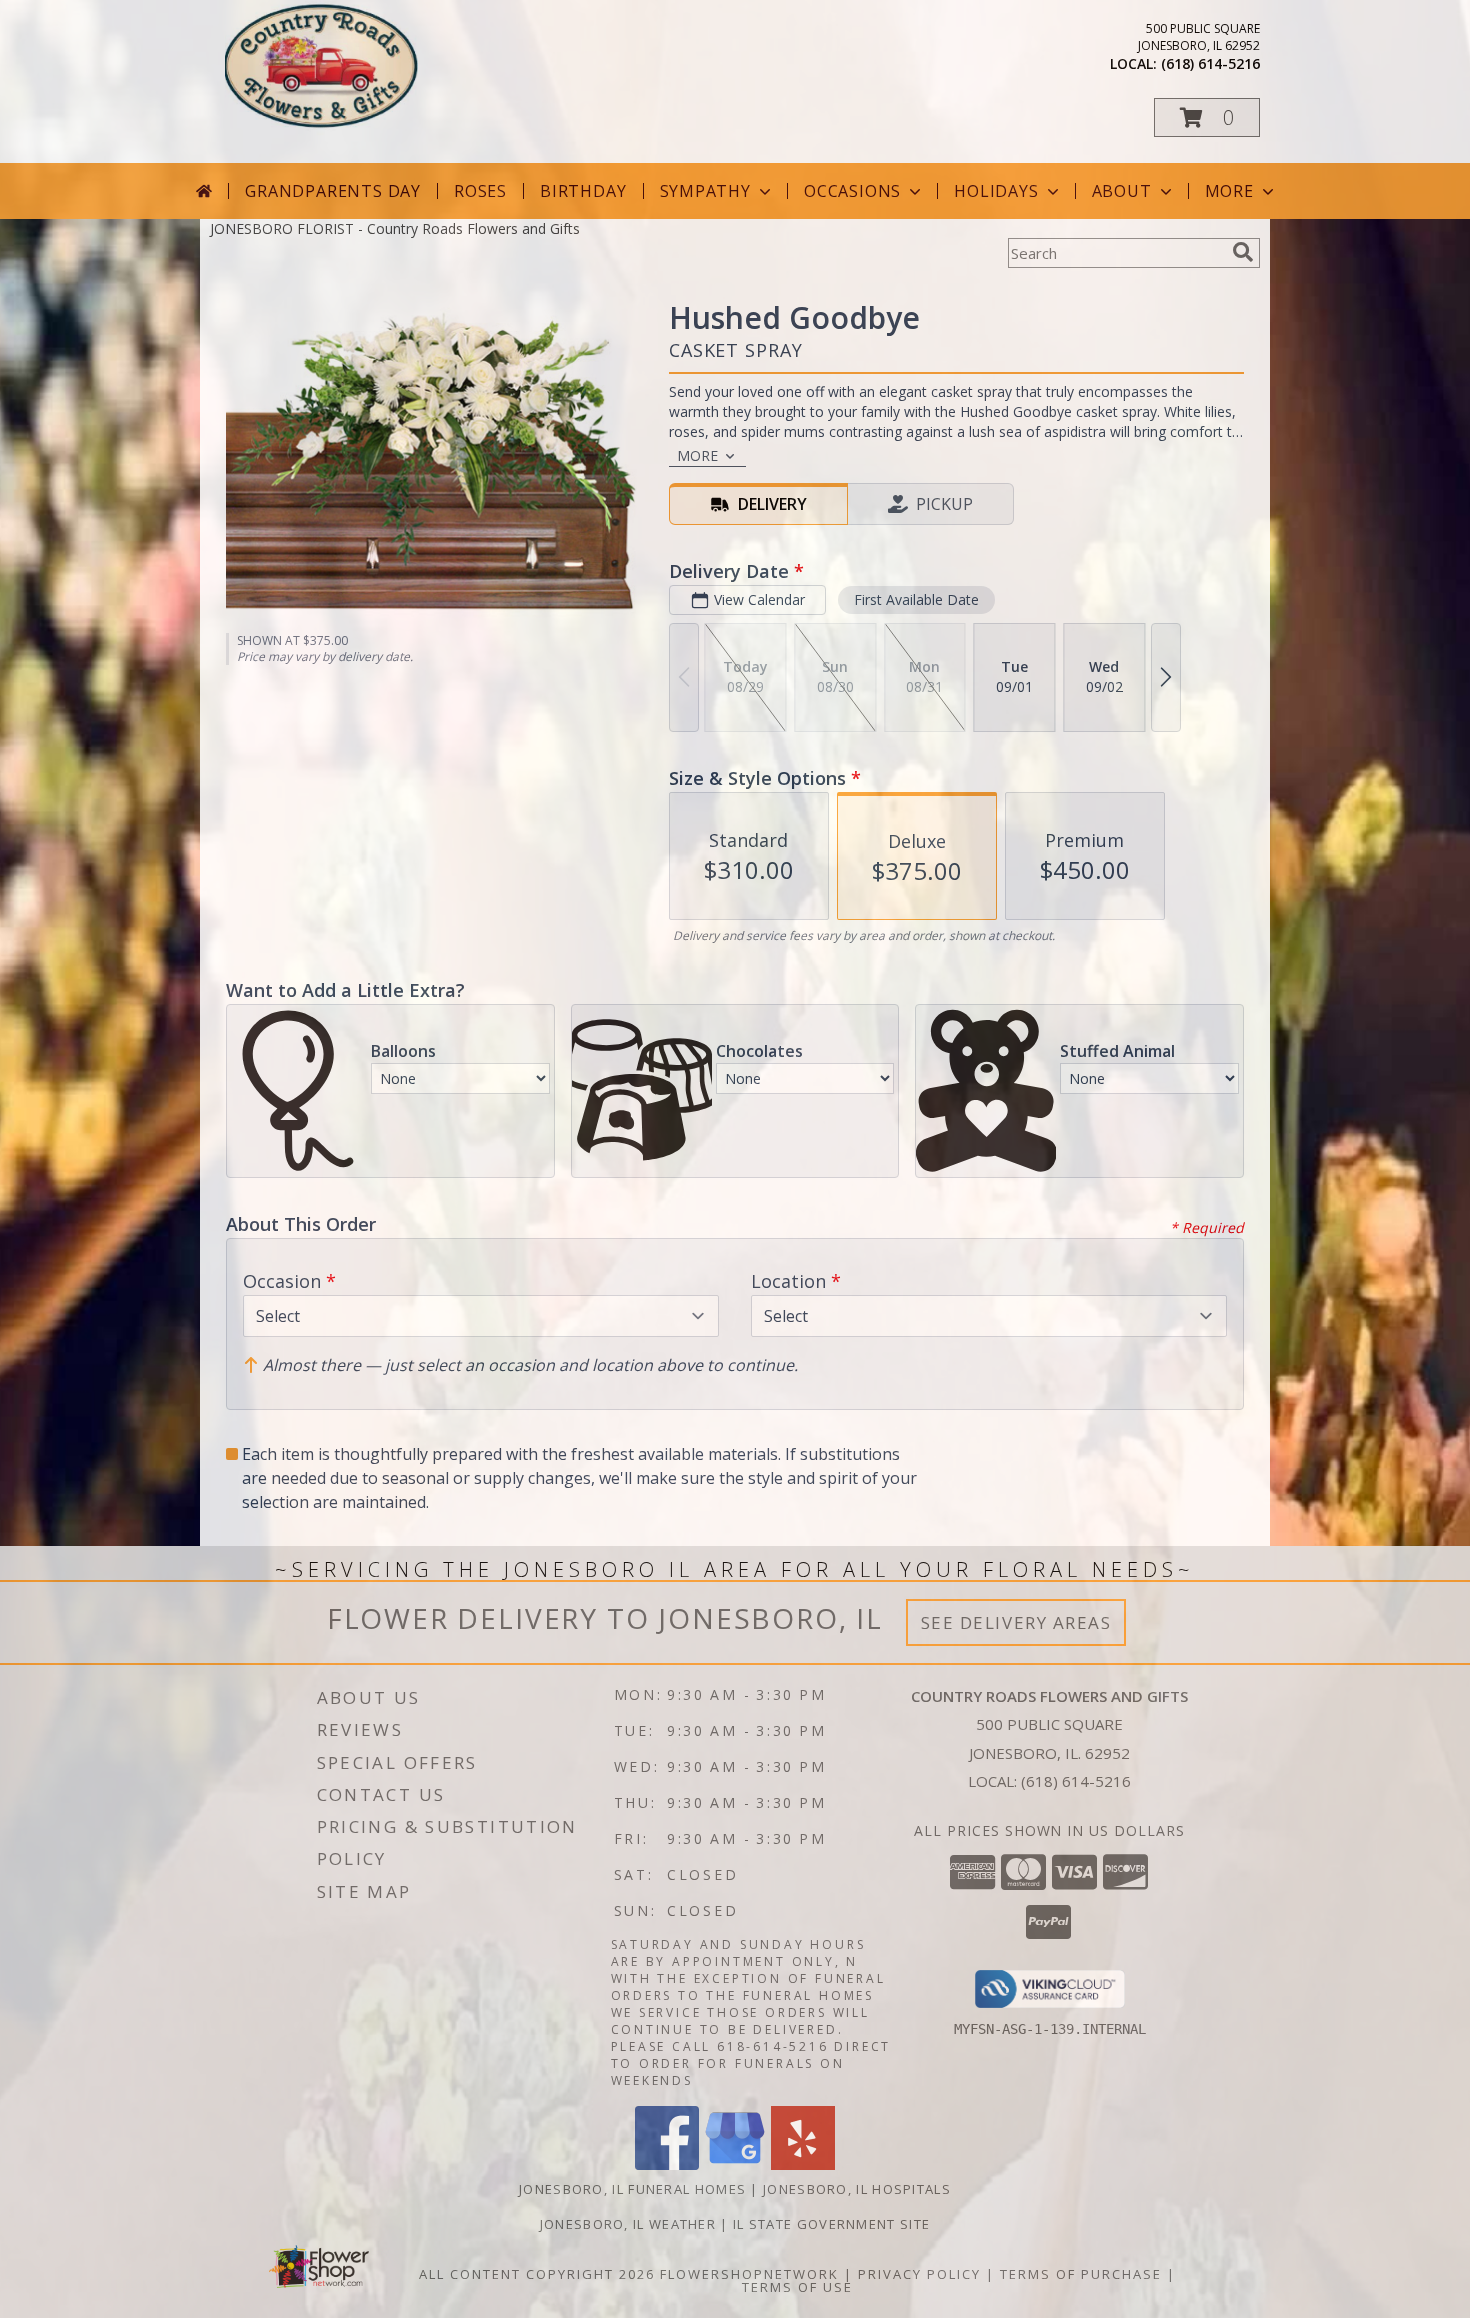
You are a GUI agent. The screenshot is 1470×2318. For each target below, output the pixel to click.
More (1229, 191)
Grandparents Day (333, 191)
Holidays (996, 191)
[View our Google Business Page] (735, 2164)
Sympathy (705, 191)
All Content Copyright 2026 (537, 2274)
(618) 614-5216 (1210, 63)
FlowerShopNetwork (749, 2274)
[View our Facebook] (667, 2164)
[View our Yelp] (803, 2164)
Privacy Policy (919, 2274)
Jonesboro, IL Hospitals (857, 2189)
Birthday (583, 191)
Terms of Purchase (1081, 2274)
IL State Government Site (831, 2224)
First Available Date (916, 599)
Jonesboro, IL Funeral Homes (632, 2189)
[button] (1207, 117)
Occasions (852, 191)
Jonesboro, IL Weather (628, 2224)
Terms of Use (797, 2287)
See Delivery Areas (1016, 1622)
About (1122, 191)
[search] (1243, 252)
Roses (480, 191)
